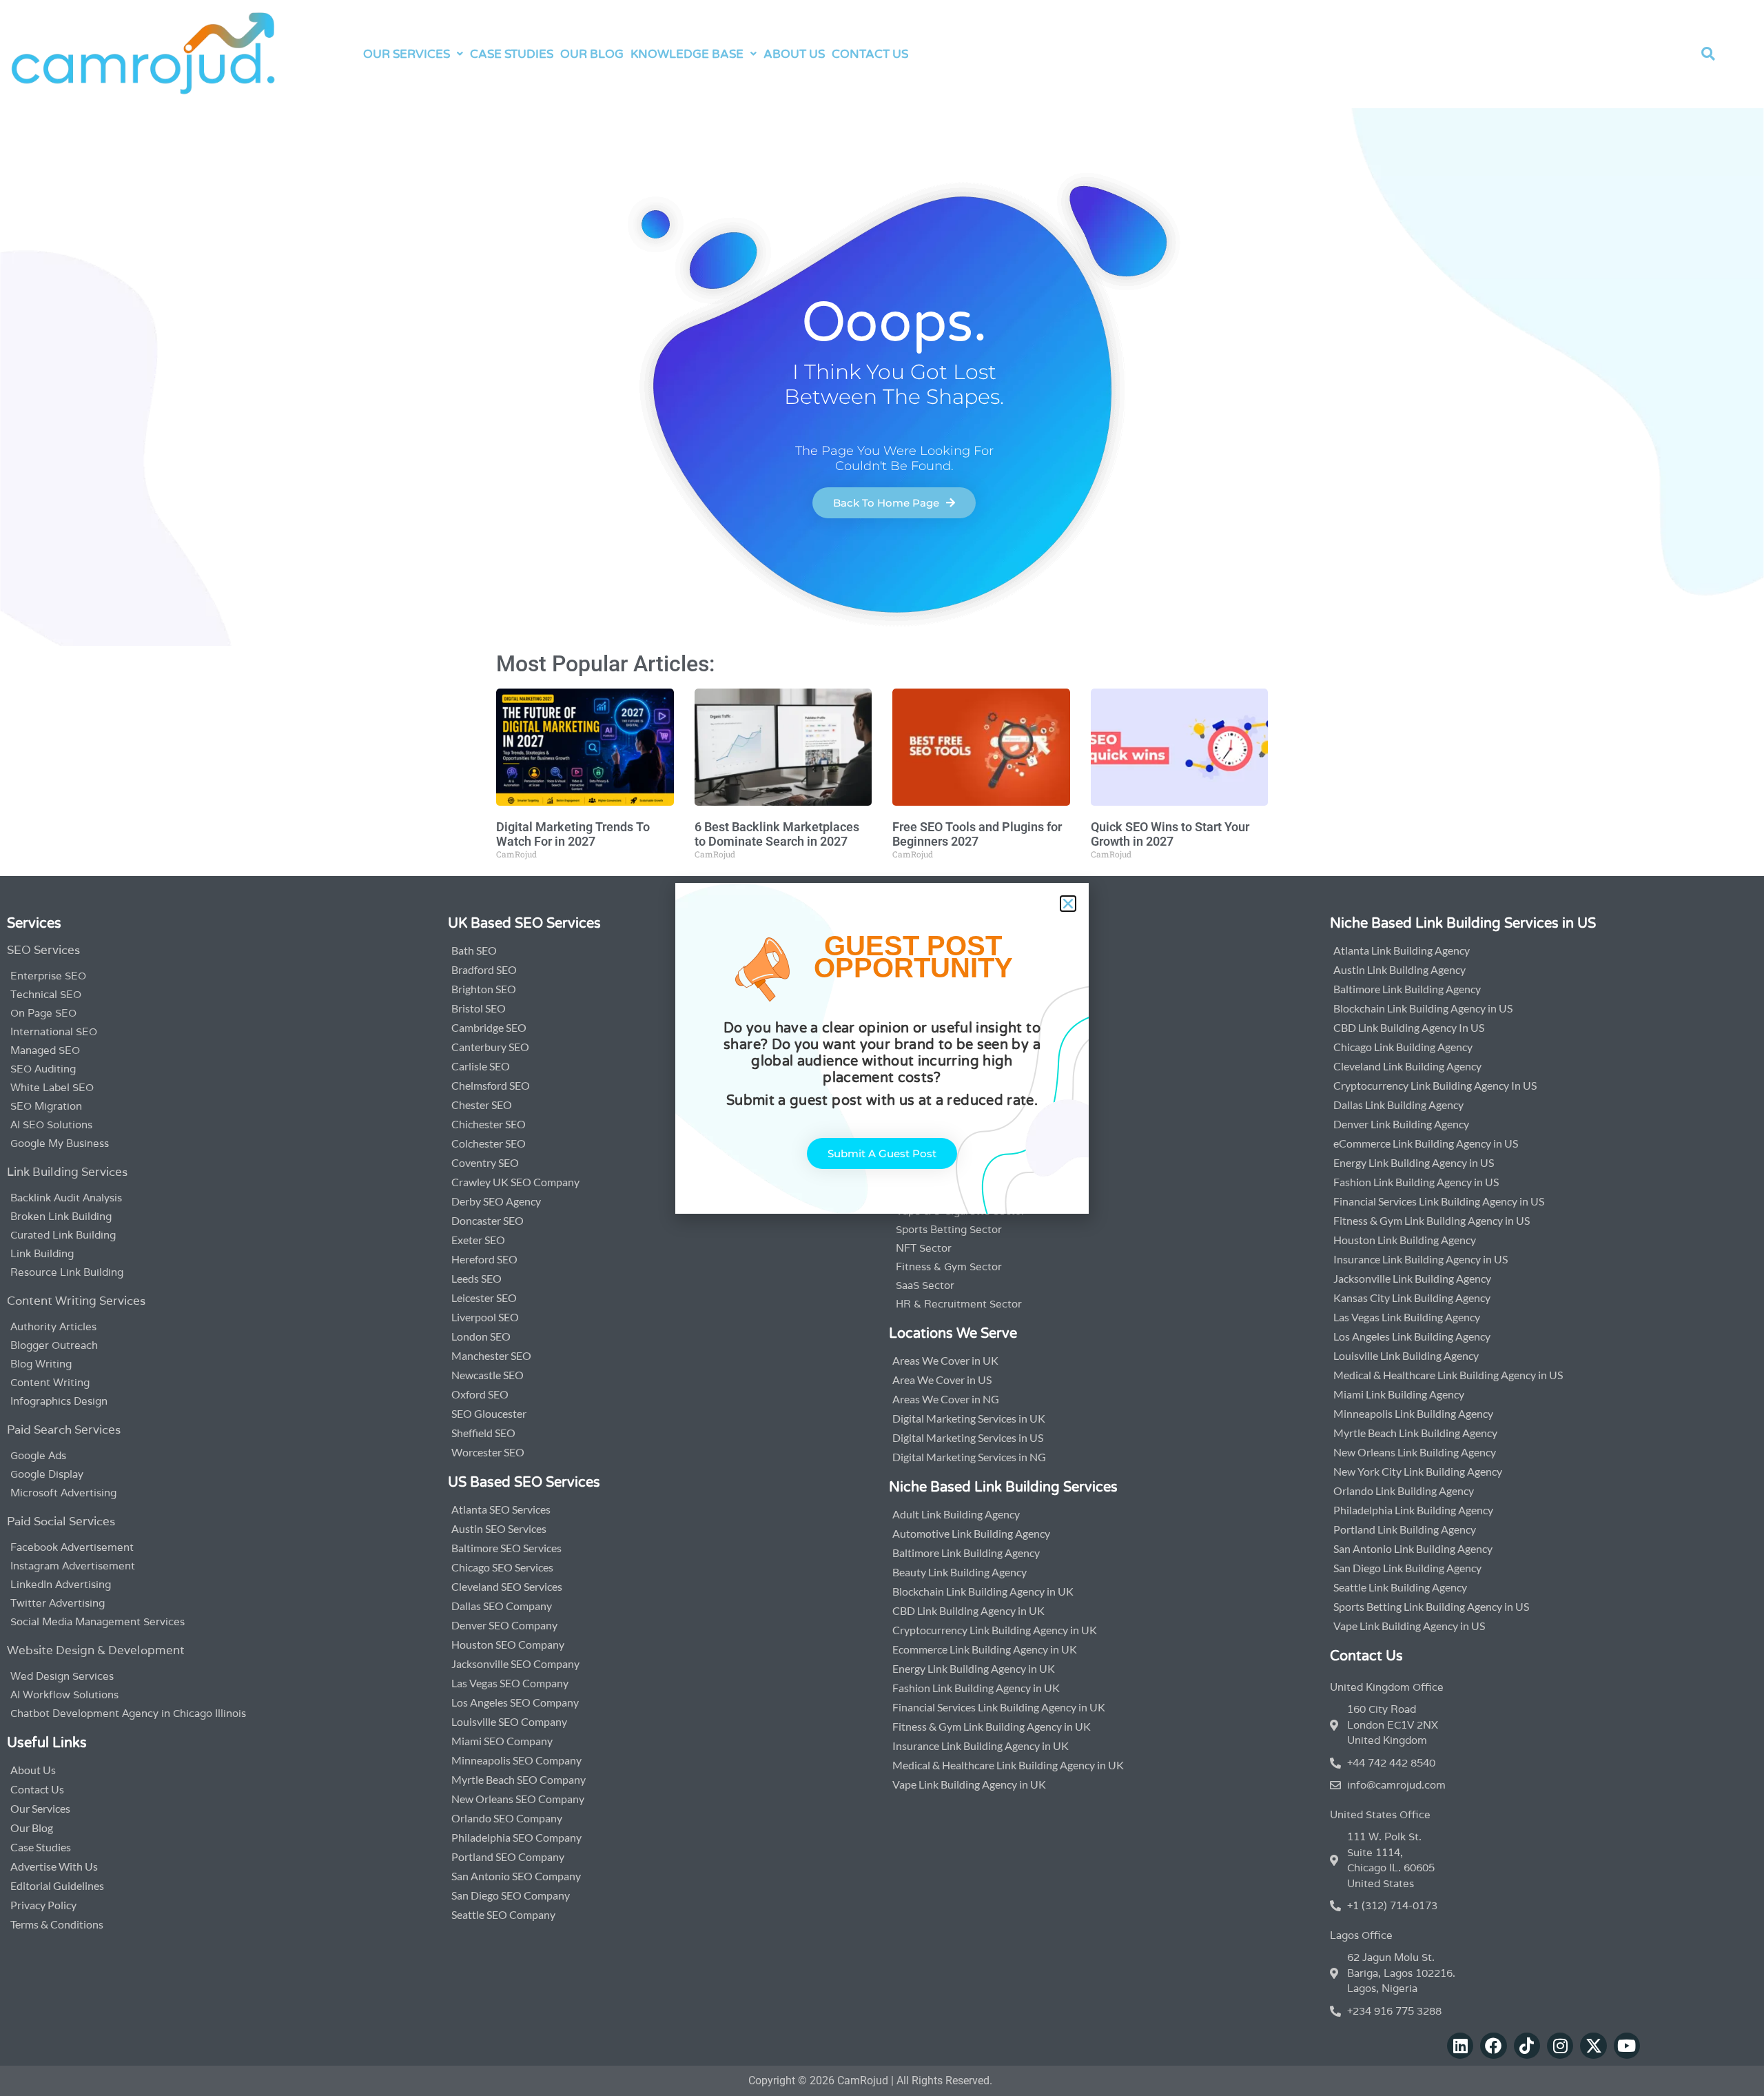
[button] (1068, 904)
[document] (882, 1048)
